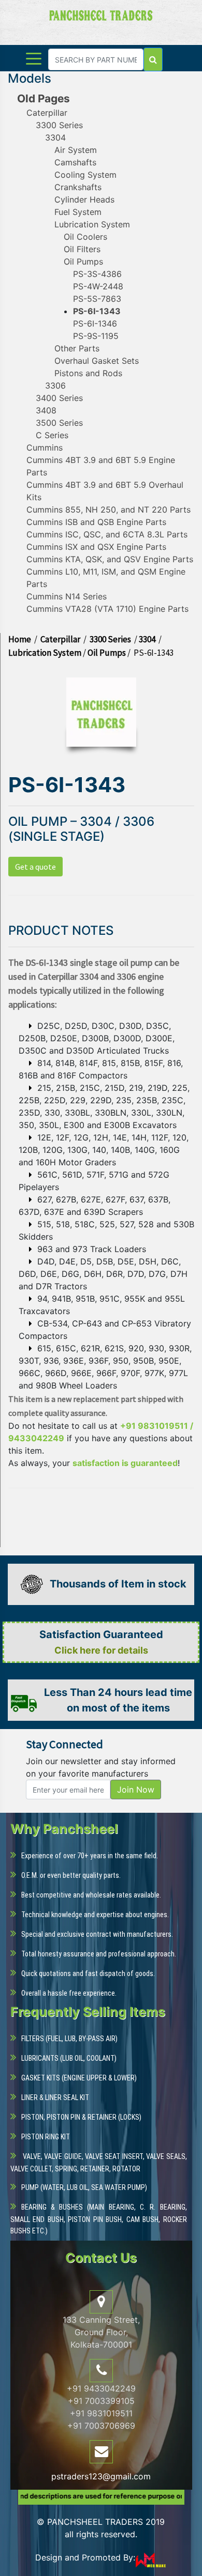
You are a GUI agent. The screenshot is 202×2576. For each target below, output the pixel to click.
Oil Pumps (83, 261)
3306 (55, 385)
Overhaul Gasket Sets (97, 361)
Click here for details (101, 1650)
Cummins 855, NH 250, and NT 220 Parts (109, 510)
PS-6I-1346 (95, 323)
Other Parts (77, 348)
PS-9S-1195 (96, 336)
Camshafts (75, 162)
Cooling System (85, 175)
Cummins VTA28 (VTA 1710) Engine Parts (107, 609)
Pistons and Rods (88, 373)
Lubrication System (92, 224)
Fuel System (78, 212)
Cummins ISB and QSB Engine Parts (96, 522)
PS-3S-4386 (97, 274)
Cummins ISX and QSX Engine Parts (96, 547)
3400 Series (59, 398)
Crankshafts (78, 187)
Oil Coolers (85, 237)
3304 (55, 137)
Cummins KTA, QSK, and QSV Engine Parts (110, 559)
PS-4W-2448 (98, 286)
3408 (46, 410)
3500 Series (59, 423)
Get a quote (35, 867)
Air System (76, 150)
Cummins (45, 448)
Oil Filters (82, 249)
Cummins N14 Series (67, 596)
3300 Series (59, 125)
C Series (52, 435)
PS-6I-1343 (97, 311)
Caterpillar (47, 113)
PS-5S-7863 (97, 299)
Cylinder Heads (84, 199)
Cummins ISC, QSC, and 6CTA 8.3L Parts (107, 534)
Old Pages (44, 98)
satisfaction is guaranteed (125, 1463)
